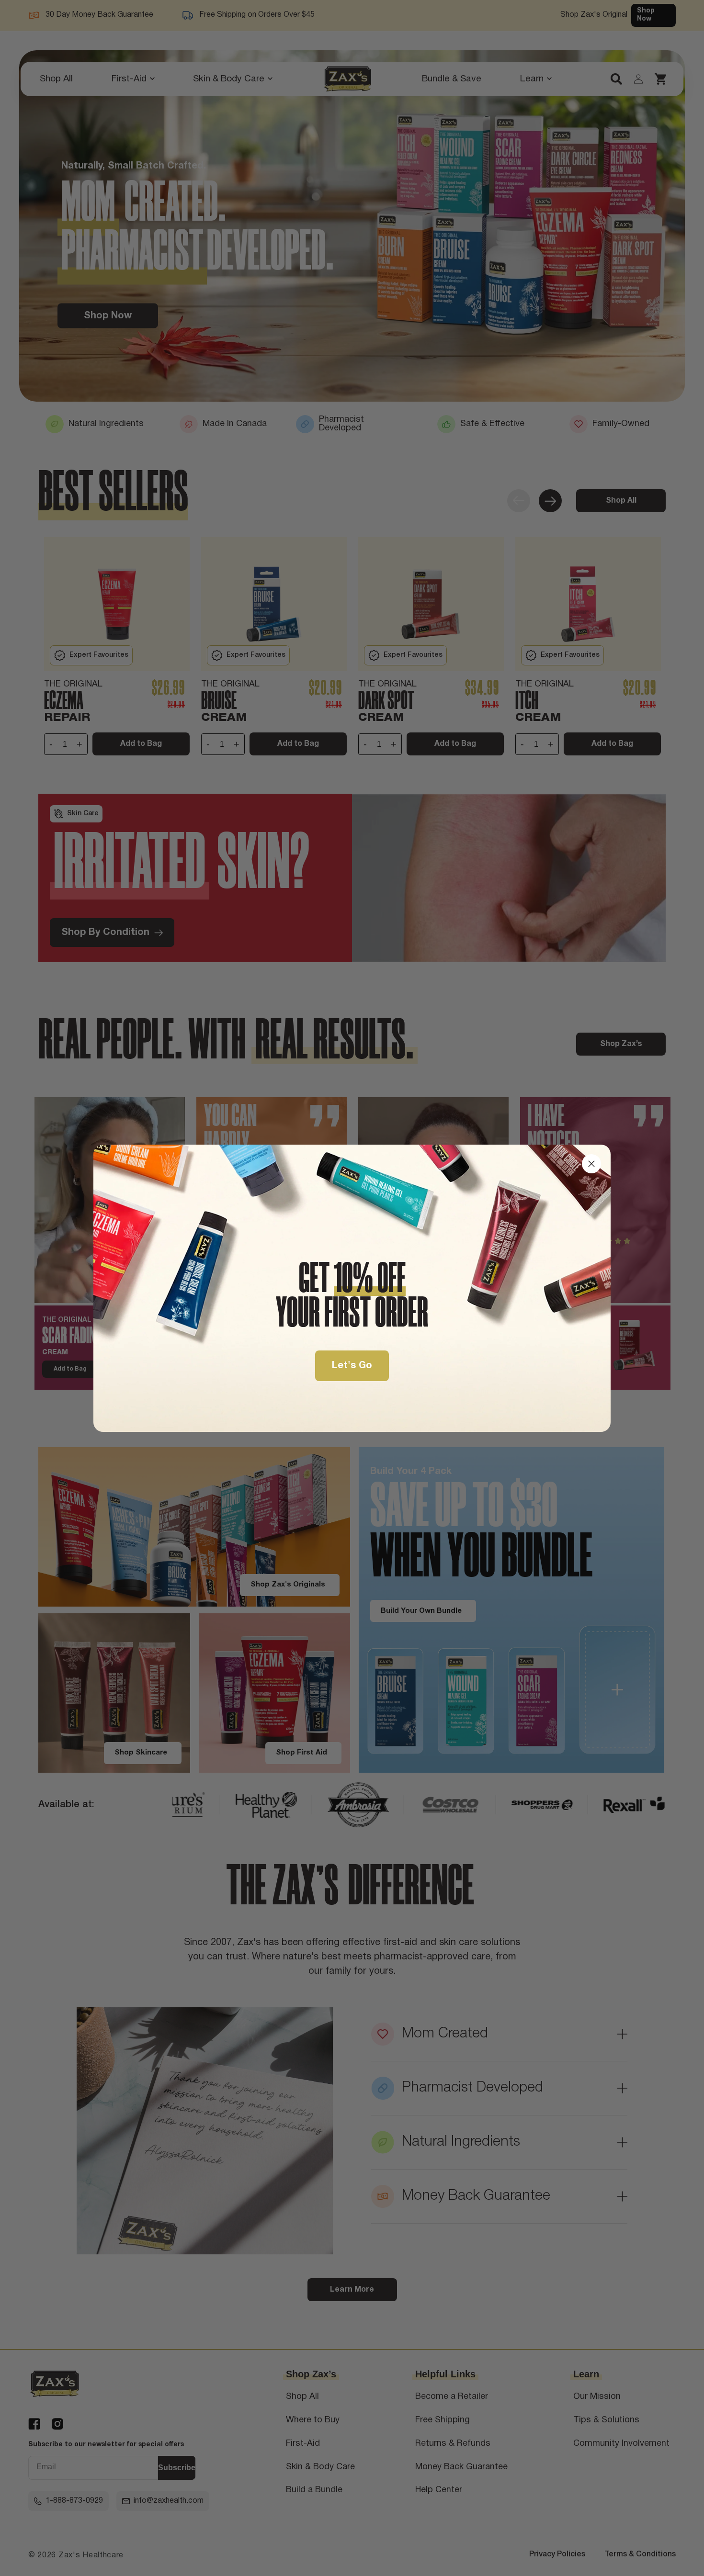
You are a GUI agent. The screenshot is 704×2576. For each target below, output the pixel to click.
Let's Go (352, 1366)
